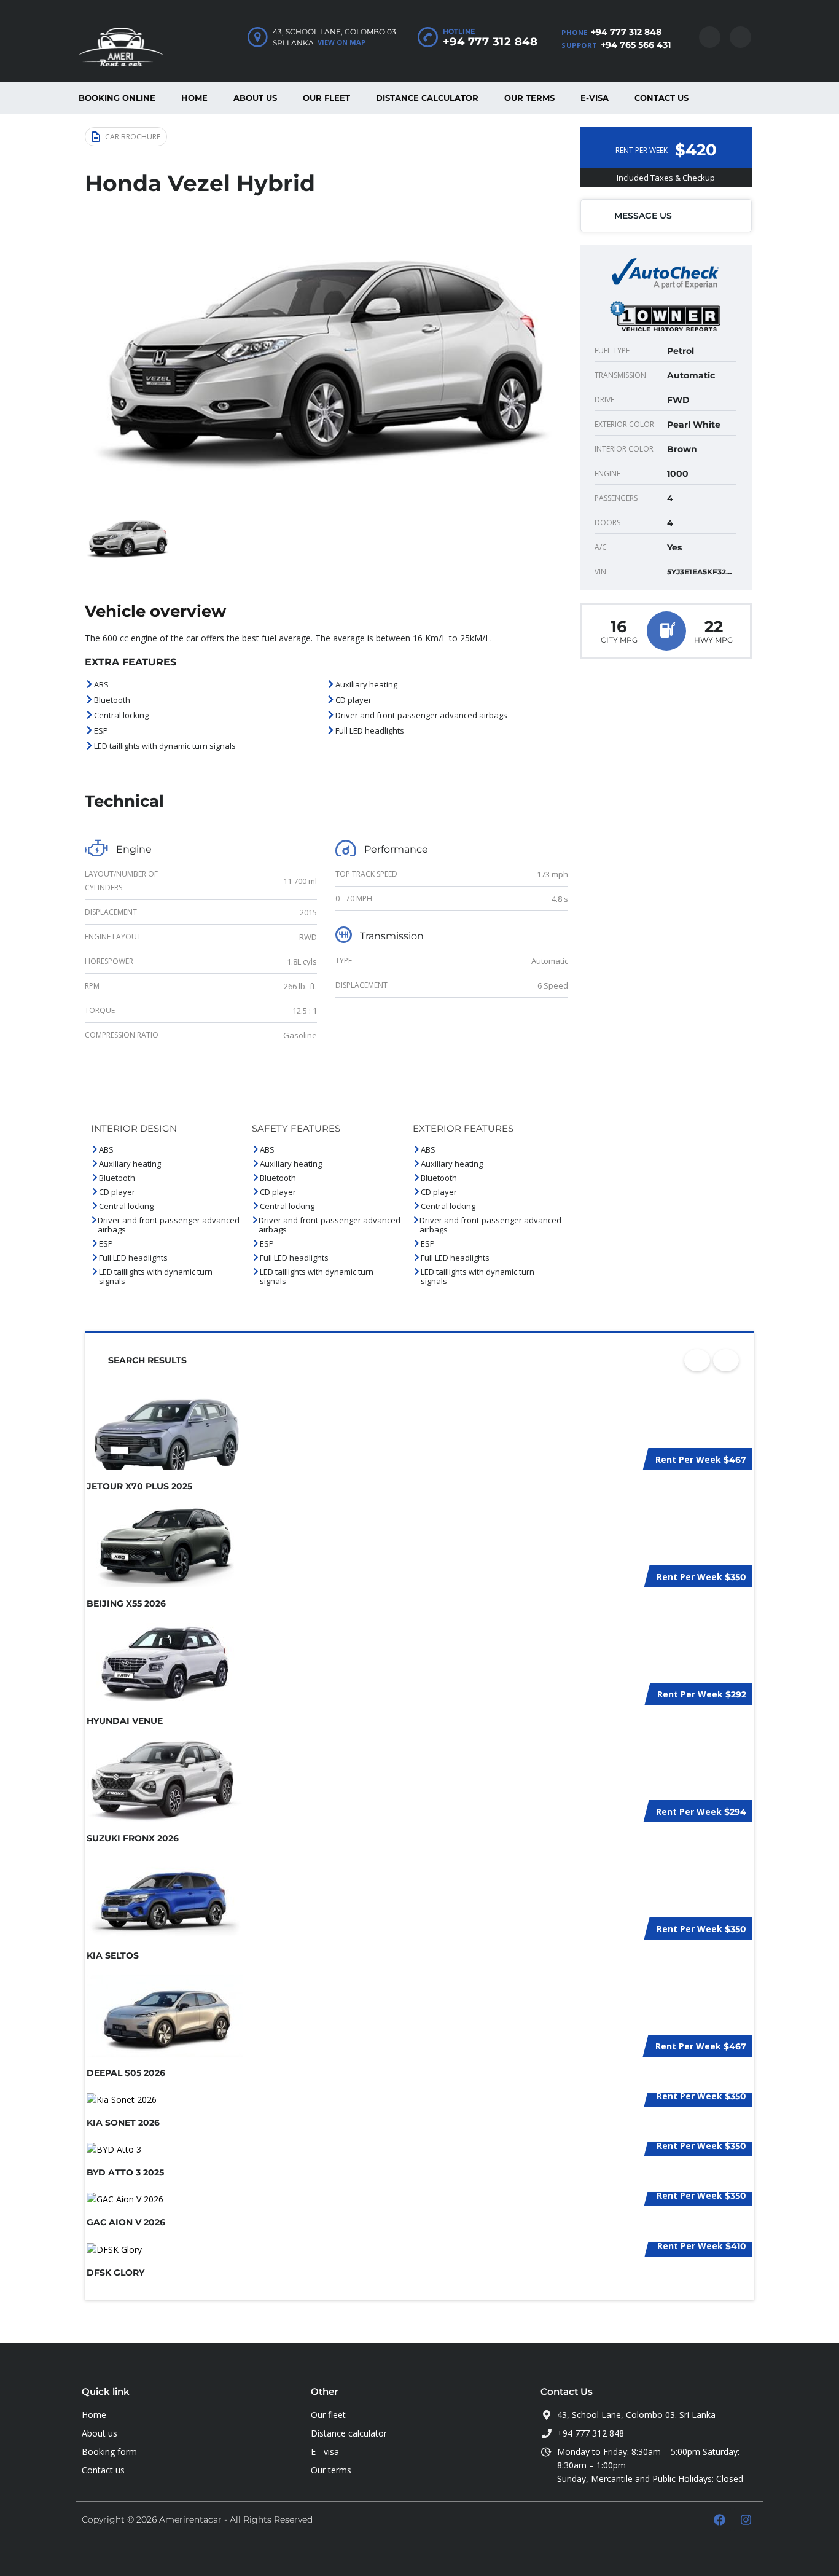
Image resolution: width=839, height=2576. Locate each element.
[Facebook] (719, 2519)
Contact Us (661, 98)
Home (194, 98)
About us (255, 98)
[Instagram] (746, 2519)
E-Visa (595, 98)
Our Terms (529, 98)
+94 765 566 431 (636, 45)
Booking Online (117, 98)
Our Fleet (326, 98)
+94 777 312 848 (626, 32)
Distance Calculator (427, 98)
